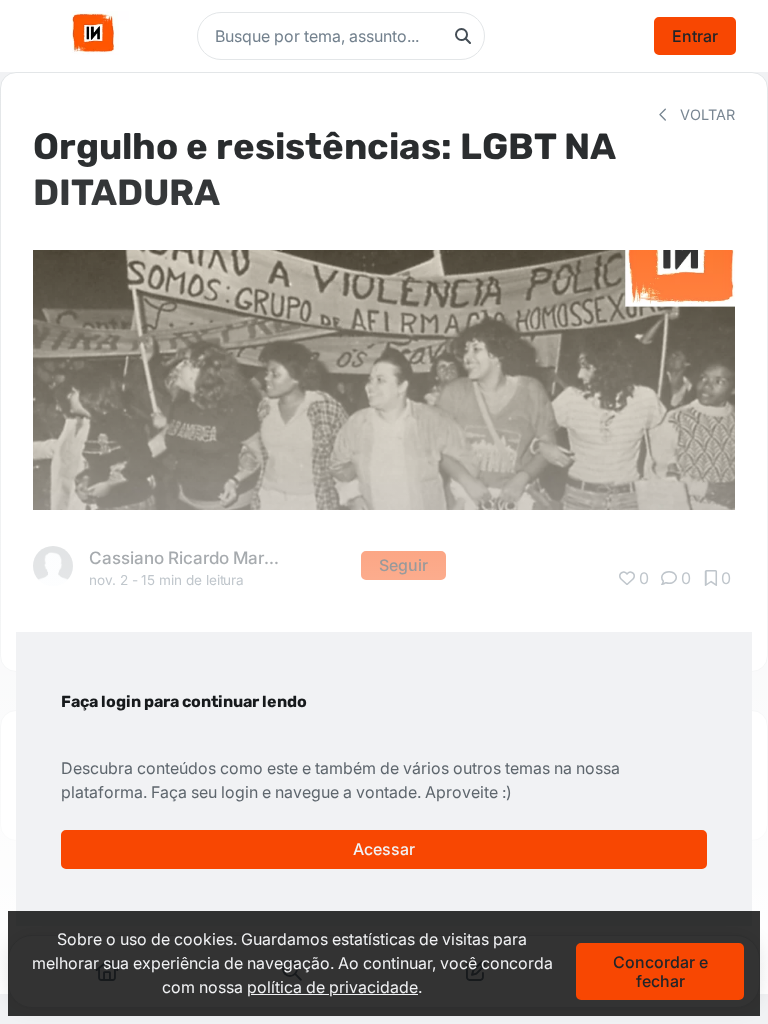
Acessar (384, 849)
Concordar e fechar (660, 971)
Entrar (695, 36)
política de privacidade (332, 987)
